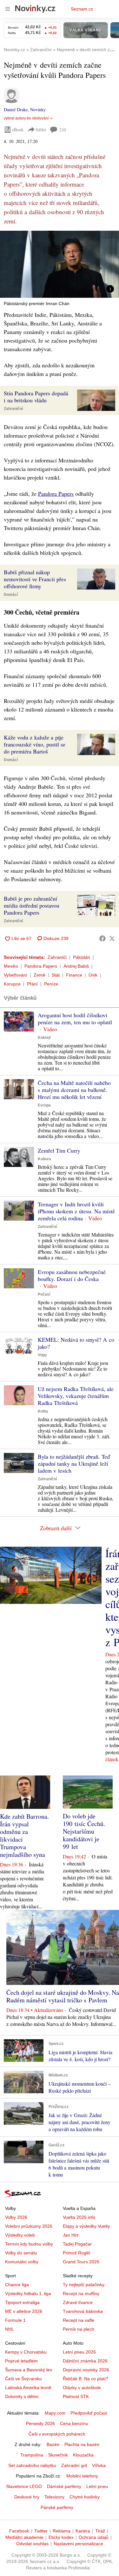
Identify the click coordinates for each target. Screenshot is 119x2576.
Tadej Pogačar (77, 2244)
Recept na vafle (79, 2320)
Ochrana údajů (94, 2537)
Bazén (53, 2444)
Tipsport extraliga (22, 2302)
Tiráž (100, 2531)
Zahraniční (13, 409)
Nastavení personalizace (78, 2544)
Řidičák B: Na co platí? (86, 2379)
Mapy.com (55, 2413)
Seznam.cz (82, 9)
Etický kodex (61, 2537)
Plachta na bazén (82, 2444)
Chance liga (17, 2285)
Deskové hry (27, 2497)
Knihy (43, 1411)
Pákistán (82, 957)
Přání (32, 984)
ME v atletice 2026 (24, 2311)
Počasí (44, 1294)
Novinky (38, 109)
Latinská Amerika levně (28, 2388)
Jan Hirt (71, 2235)
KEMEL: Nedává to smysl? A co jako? (76, 1343)
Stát (56, 975)
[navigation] (8, 9)
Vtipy (42, 1355)
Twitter (41, 2531)
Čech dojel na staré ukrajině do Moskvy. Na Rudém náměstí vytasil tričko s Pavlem (63, 1996)
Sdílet (41, 129)
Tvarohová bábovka (83, 2311)
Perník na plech (79, 2329)
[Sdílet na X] (112, 938)
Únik (93, 975)
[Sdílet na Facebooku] (102, 938)
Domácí (11, 595)
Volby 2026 (16, 2217)
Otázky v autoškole (82, 2388)
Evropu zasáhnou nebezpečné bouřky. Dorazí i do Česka (72, 1275)
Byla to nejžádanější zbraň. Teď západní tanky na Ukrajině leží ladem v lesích (74, 1463)
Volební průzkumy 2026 (29, 2226)
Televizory (54, 2497)
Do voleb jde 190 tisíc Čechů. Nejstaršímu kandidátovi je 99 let (84, 1831)
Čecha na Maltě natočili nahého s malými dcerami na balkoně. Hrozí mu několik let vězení (74, 1090)
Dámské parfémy (64, 2486)
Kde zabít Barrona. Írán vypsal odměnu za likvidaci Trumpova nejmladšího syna (24, 1835)
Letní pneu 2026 (79, 2352)
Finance (74, 975)
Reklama (62, 2531)
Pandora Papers (56, 494)
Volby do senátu (21, 2253)
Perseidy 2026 (40, 2423)
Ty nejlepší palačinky (84, 2285)
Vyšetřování (16, 975)
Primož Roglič (77, 2253)
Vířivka (99, 2465)
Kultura (44, 1159)
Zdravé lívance (78, 2302)
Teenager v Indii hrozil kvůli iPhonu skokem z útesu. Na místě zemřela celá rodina (76, 1211)
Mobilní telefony (82, 2476)
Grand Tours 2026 (81, 2262)
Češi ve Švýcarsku (23, 2379)
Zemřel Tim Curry (59, 1150)
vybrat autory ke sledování (26, 118)
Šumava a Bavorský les (29, 2370)
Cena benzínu (74, 2423)
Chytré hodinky (85, 2497)
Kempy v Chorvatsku (26, 2352)
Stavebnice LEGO (24, 2486)
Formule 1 (15, 2320)
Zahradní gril (74, 2465)
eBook (18, 129)
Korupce (12, 984)
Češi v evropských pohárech (57, 2434)
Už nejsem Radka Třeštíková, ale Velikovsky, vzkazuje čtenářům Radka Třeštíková (76, 1396)
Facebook (19, 2531)
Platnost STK (76, 2396)
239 (63, 130)
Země (40, 975)
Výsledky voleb (20, 2235)
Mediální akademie (24, 2537)
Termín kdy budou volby (29, 2244)
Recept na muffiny (81, 2293)
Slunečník (58, 2455)
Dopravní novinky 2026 (86, 2370)
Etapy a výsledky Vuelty (86, 2226)
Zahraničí (57, 957)
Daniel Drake (16, 109)
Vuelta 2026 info (79, 2217)
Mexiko (11, 966)
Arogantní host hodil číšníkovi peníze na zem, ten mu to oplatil (75, 1019)
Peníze (51, 984)
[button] (60, 264)
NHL (10, 2329)
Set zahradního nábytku (32, 2465)
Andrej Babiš (76, 966)
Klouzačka (83, 2455)
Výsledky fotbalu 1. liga (28, 2293)
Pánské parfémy (57, 2507)
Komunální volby (22, 2262)
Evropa (44, 1105)
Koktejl (44, 1038)
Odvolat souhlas (32, 2544)
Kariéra (83, 2531)
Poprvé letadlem (21, 2361)
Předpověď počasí (89, 2413)
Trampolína (32, 2455)
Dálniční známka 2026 (85, 2361)
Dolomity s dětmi (22, 2396)
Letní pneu (97, 2486)
